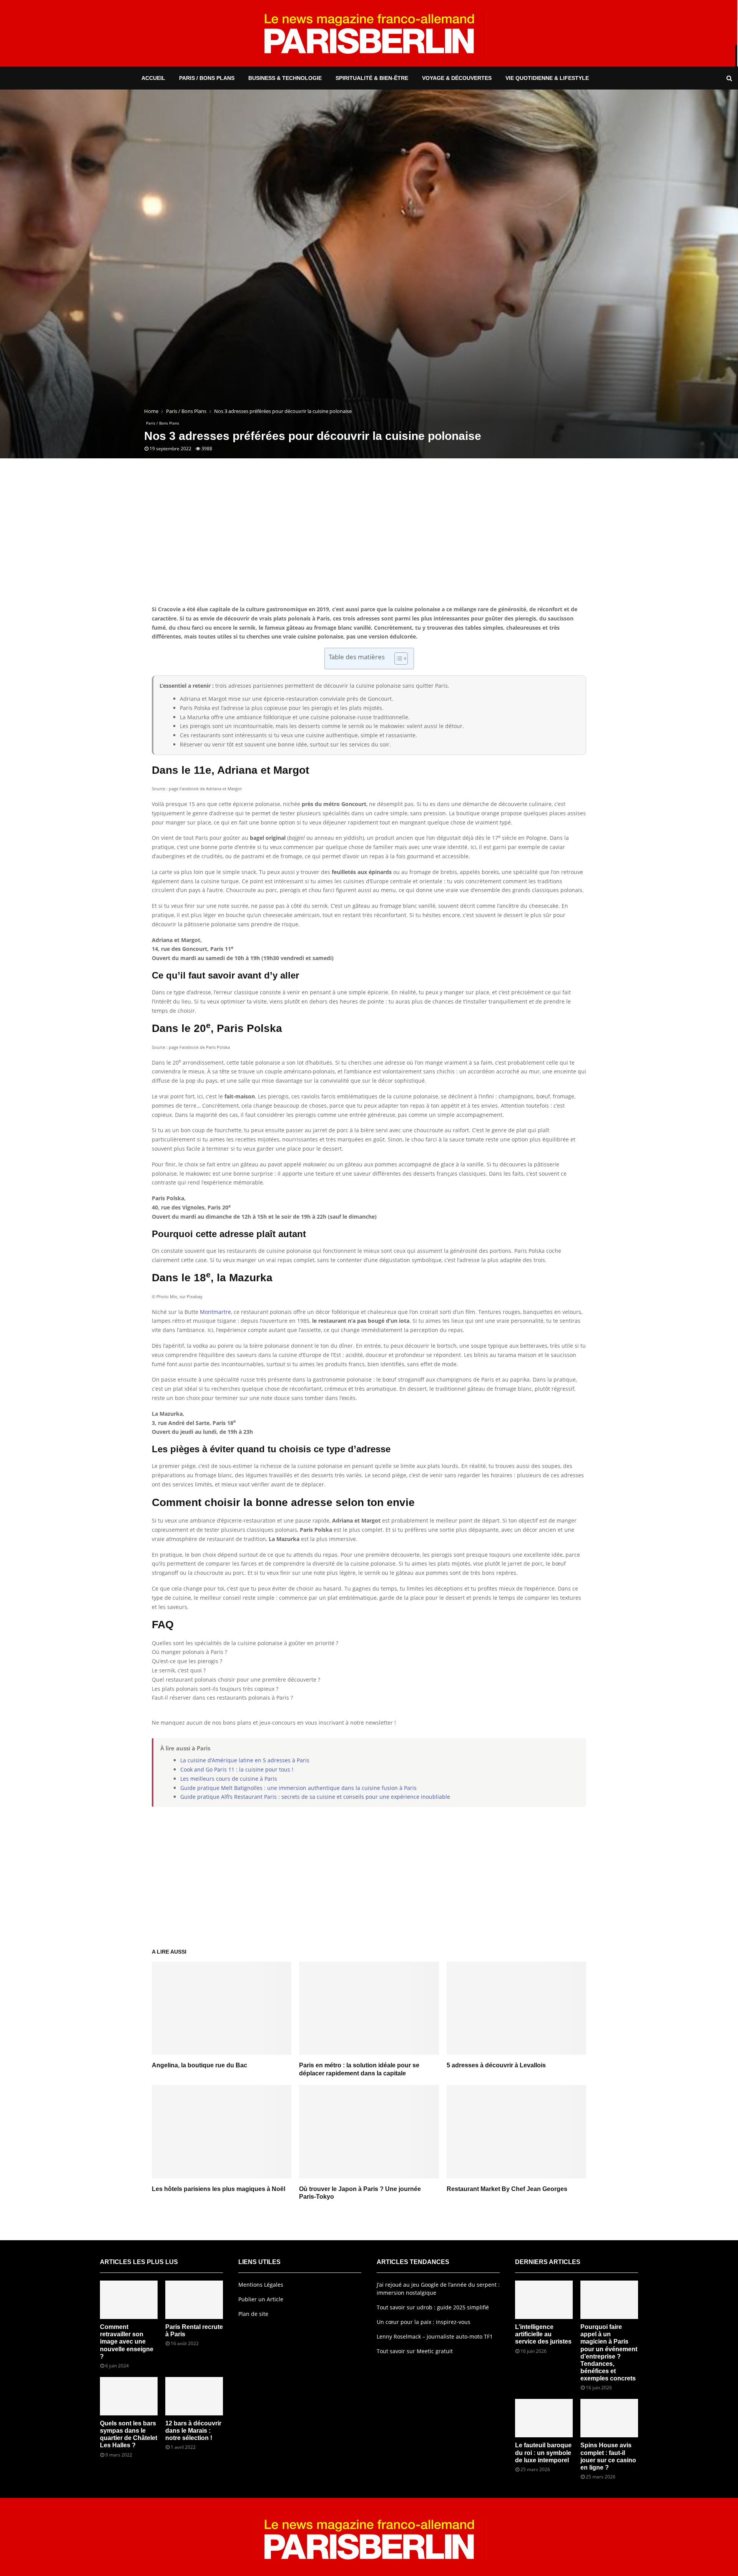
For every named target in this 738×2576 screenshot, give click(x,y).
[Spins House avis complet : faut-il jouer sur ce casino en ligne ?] (609, 2418)
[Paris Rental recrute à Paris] (194, 2300)
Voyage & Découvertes (457, 78)
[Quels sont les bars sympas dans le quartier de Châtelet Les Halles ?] (129, 2396)
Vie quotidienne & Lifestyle (547, 78)
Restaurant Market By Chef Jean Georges (507, 2189)
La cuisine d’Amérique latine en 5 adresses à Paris (245, 1760)
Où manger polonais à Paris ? (189, 1652)
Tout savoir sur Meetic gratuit (415, 2351)
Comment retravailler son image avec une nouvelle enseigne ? (127, 2342)
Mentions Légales (261, 2285)
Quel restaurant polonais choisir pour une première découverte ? (236, 1679)
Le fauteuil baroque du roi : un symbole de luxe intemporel (543, 2452)
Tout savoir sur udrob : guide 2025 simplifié (433, 2307)
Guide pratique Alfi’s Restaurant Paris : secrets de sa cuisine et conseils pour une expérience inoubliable (315, 1797)
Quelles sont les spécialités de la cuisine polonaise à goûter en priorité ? (245, 1643)
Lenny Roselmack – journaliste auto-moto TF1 (435, 2336)
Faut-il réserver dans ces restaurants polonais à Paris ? (222, 1698)
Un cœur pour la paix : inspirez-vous (424, 2322)
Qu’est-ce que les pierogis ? (187, 1661)
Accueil (153, 78)
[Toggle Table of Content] (397, 659)
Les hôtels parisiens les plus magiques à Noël (219, 2189)
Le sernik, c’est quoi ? (179, 1670)
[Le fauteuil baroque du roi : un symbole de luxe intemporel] (544, 2418)
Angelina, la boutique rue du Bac (199, 2065)
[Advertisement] (369, 543)
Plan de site (253, 2314)
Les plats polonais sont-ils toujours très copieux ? (215, 1689)
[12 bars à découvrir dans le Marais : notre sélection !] (194, 2396)
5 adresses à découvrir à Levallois (496, 2065)
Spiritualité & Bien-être (372, 78)
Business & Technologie (285, 78)
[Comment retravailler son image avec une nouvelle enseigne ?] (129, 2300)
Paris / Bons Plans (207, 78)
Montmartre (215, 1312)
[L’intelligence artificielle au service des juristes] (544, 2300)
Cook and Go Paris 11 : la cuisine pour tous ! (237, 1769)
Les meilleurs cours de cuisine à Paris (229, 1779)
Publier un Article (261, 2299)
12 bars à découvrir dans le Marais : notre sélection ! (193, 2431)
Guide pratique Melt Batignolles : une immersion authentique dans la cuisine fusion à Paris (298, 1788)
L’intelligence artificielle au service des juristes (543, 2334)
